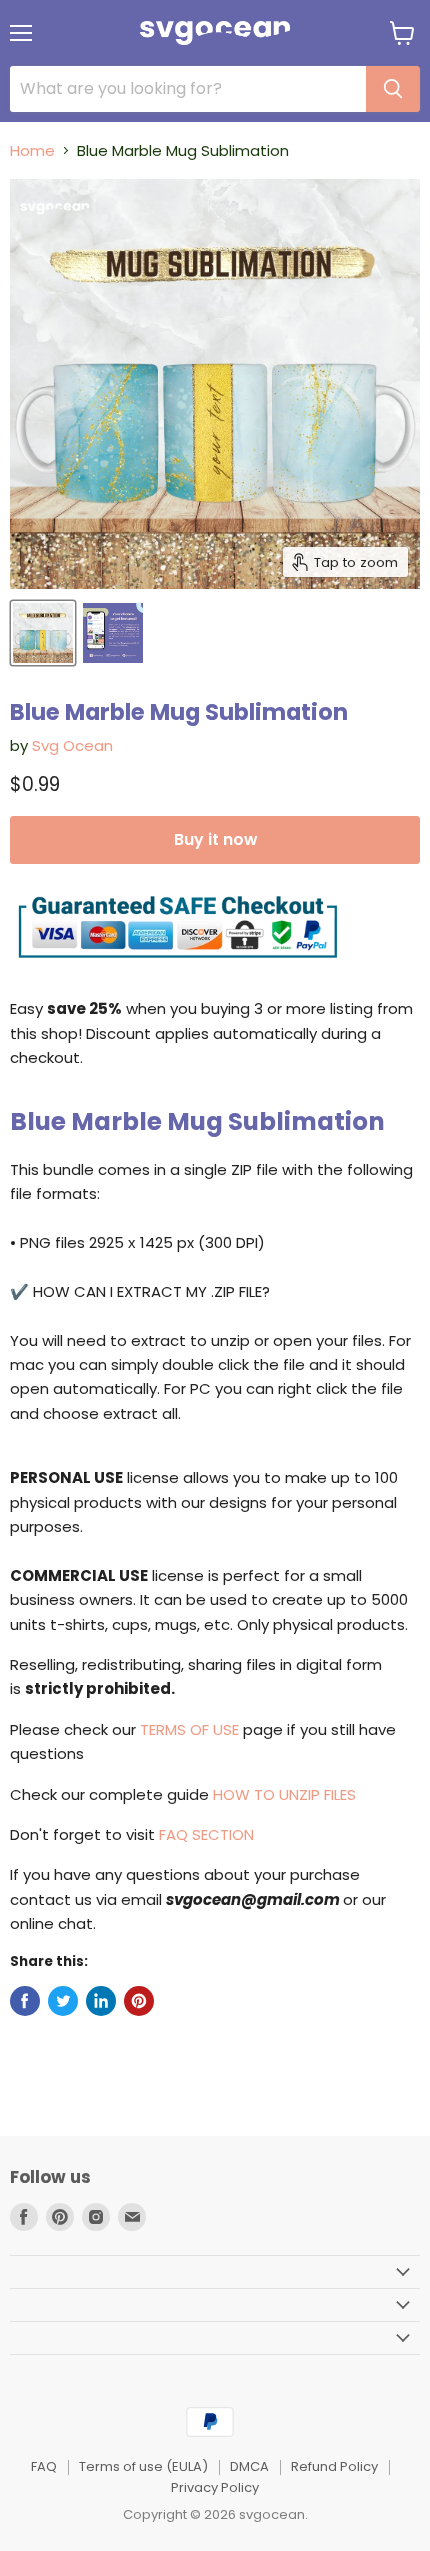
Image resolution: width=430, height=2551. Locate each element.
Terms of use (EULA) (143, 2466)
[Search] (393, 89)
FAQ (44, 2466)
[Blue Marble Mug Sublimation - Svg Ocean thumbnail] (43, 633)
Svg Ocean (72, 745)
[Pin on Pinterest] (139, 2001)
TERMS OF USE (189, 1729)
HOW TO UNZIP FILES (284, 1794)
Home (32, 150)
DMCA (249, 2466)
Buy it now (215, 839)
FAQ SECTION (206, 1834)
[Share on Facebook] (25, 2001)
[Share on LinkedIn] (101, 2001)
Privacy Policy (215, 2487)
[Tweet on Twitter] (63, 2001)
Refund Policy (334, 2466)
